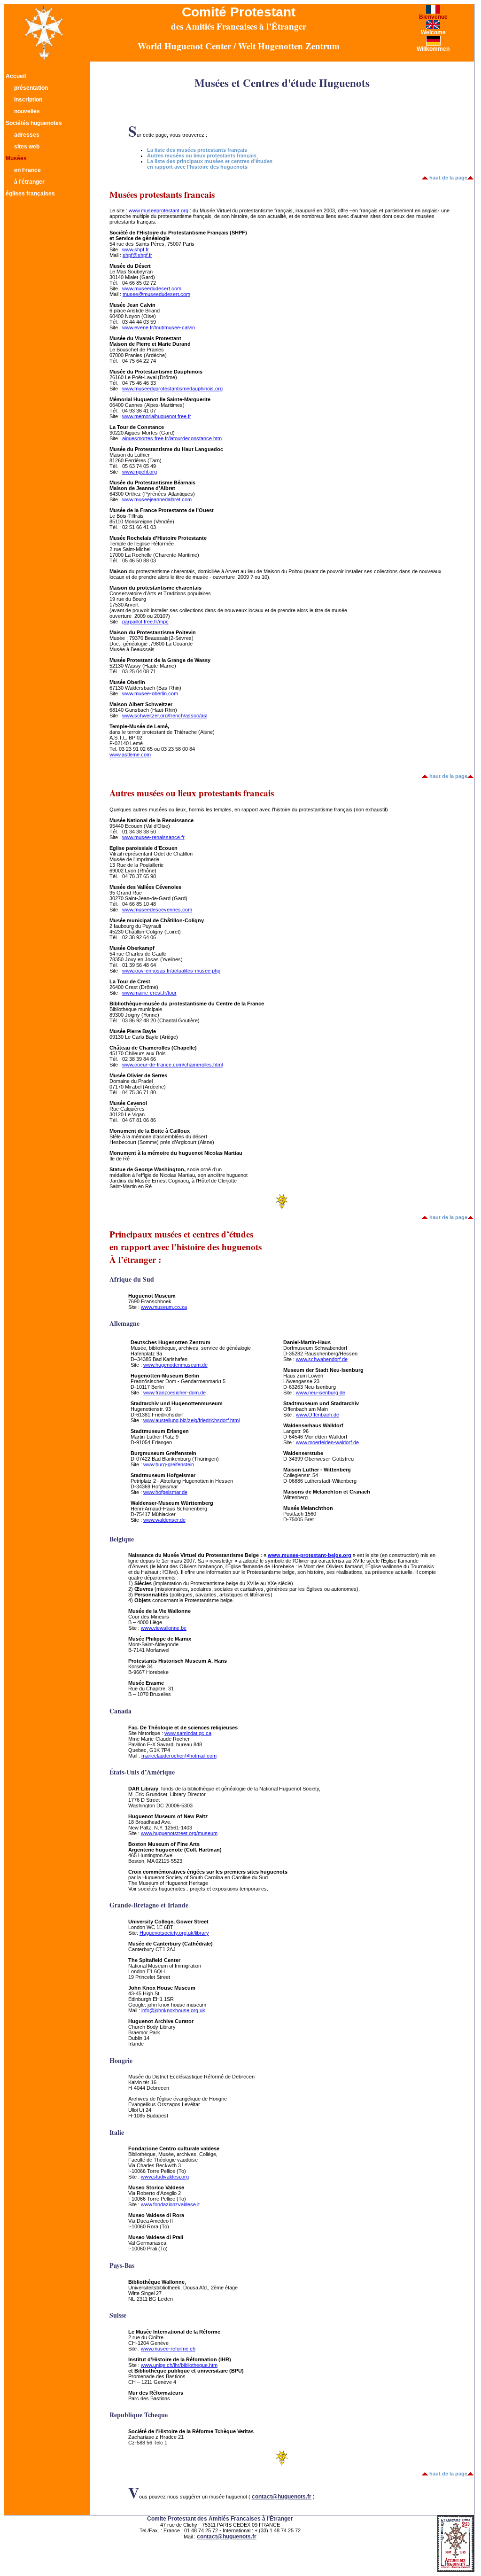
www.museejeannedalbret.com (157, 499)
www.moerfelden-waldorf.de (327, 1442)
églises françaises (30, 194)
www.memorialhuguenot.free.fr (157, 416)
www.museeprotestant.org (159, 210)
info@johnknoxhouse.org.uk (173, 2010)
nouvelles (27, 111)
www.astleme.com (130, 755)
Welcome (433, 32)
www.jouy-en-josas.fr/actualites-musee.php (171, 971)
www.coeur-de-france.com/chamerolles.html (172, 1065)
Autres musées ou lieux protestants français (202, 156)
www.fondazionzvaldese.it (170, 2204)
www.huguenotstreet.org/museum (179, 1833)
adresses (27, 135)
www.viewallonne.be (164, 1628)
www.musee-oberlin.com (150, 693)
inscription (28, 100)
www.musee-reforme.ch (168, 2349)
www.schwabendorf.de (322, 1359)
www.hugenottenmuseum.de (175, 1365)
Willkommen (433, 49)
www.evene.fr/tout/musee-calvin (159, 327)
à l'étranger (29, 182)
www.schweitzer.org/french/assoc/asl (165, 716)
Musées (16, 158)
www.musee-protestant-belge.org (310, 1555)
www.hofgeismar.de (165, 1492)
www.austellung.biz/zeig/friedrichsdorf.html (191, 1420)
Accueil (16, 76)
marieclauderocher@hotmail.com (179, 1756)
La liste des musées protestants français (197, 150)
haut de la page (448, 178)
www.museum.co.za (164, 1307)
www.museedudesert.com (152, 288)
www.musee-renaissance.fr (153, 837)
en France (27, 170)
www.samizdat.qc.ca (188, 1733)
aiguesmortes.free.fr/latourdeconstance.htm (172, 438)
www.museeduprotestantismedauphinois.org (172, 389)
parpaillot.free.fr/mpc (145, 622)
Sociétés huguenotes (34, 123)
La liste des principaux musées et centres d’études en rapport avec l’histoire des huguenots (210, 164)
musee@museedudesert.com (156, 294)
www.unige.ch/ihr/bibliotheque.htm (179, 2365)
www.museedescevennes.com (157, 910)
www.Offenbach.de (318, 1415)
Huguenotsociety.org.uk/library (174, 1933)
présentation (31, 88)
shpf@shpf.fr (137, 255)
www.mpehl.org (140, 472)
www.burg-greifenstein (169, 1464)
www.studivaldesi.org (165, 2177)
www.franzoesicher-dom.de (175, 1393)
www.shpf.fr (136, 249)
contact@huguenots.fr (282, 2497)
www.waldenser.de (164, 1520)
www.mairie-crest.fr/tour (149, 993)
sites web (27, 147)
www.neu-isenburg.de (321, 1393)
